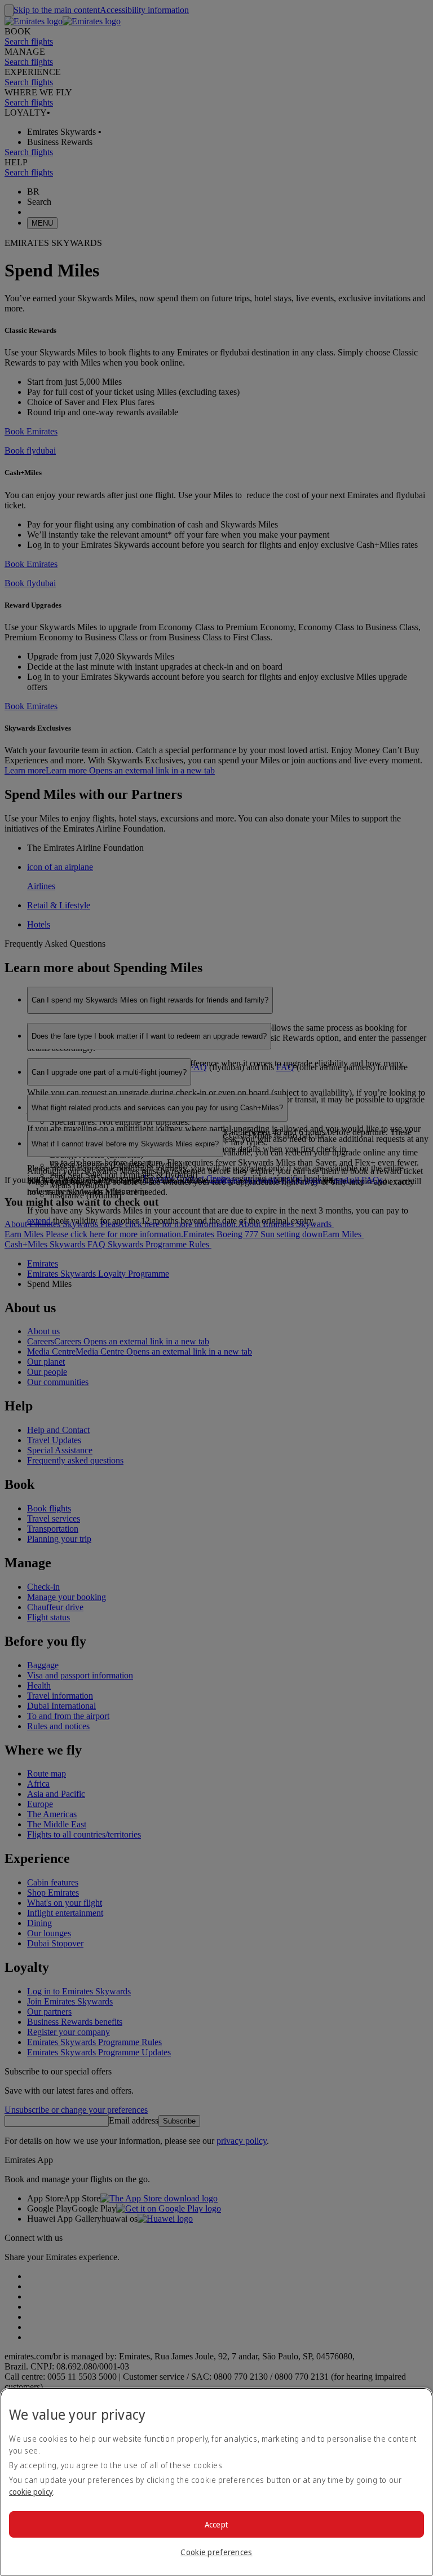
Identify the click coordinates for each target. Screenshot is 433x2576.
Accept (217, 2524)
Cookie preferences (216, 2552)
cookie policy (31, 2492)
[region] (216, 2482)
